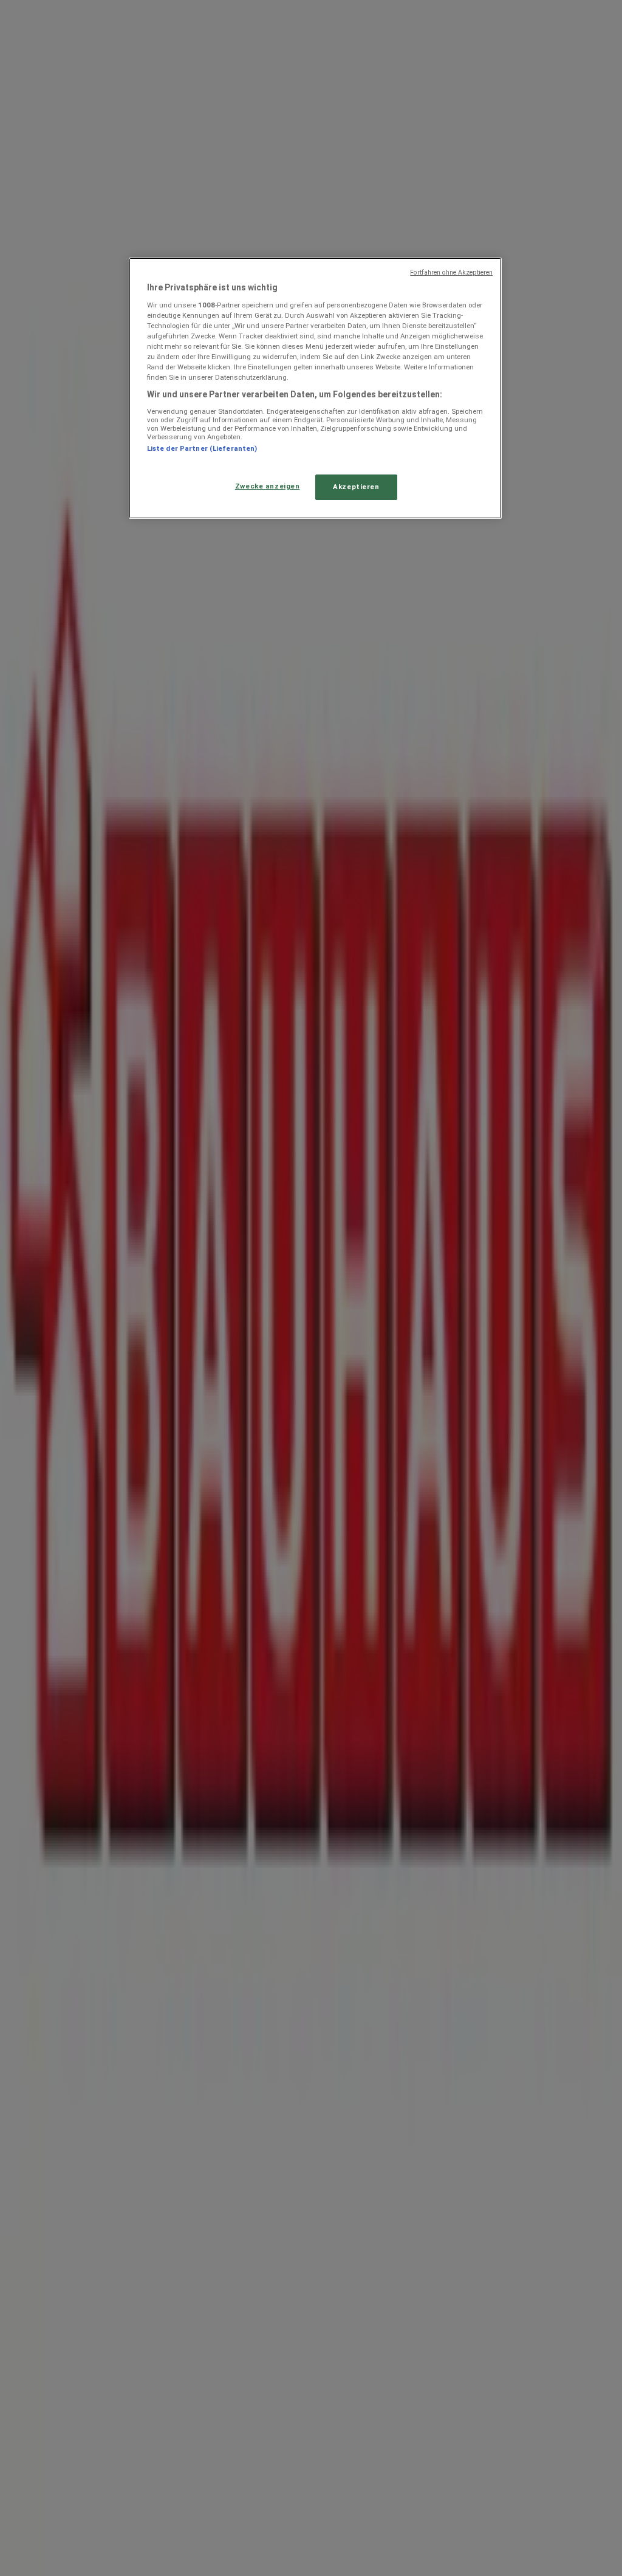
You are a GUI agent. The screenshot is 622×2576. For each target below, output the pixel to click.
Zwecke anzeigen (268, 486)
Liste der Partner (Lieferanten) (202, 448)
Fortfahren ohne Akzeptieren (451, 272)
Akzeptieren (356, 487)
